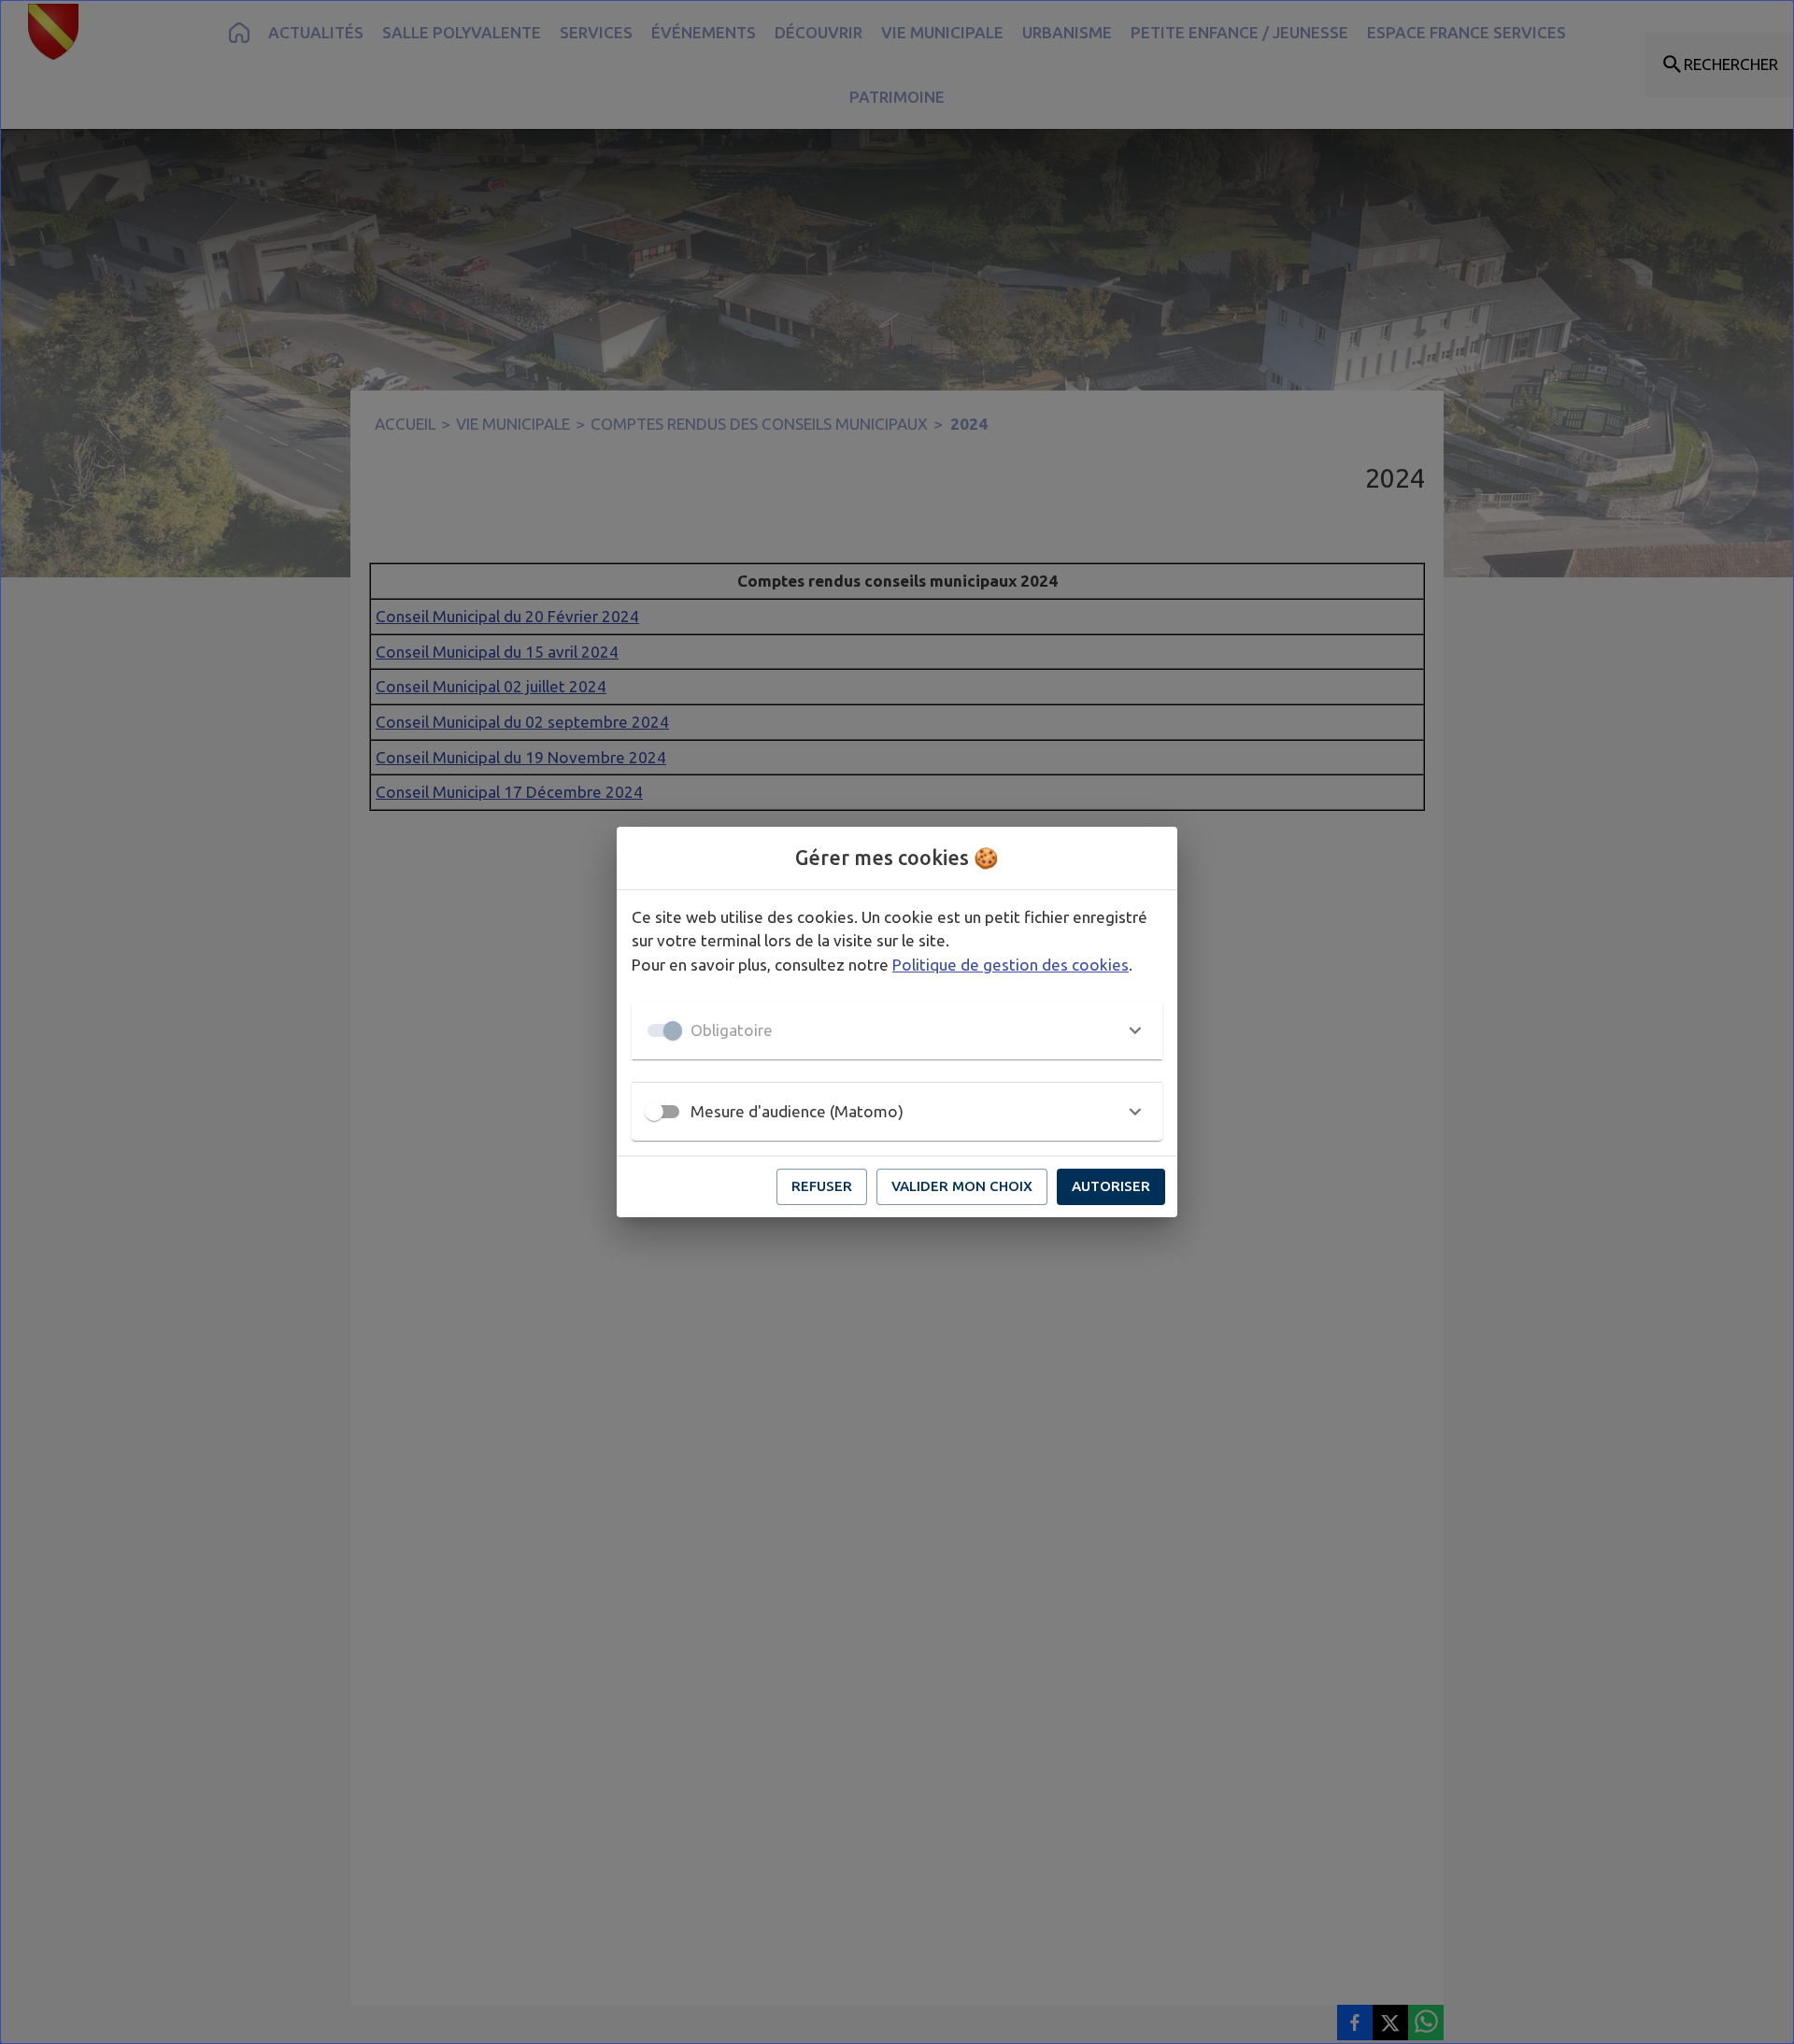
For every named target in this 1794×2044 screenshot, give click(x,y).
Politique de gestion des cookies (1011, 965)
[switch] (654, 1112)
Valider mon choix (962, 1186)
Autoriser (1111, 1186)
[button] (897, 1030)
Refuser (822, 1186)
